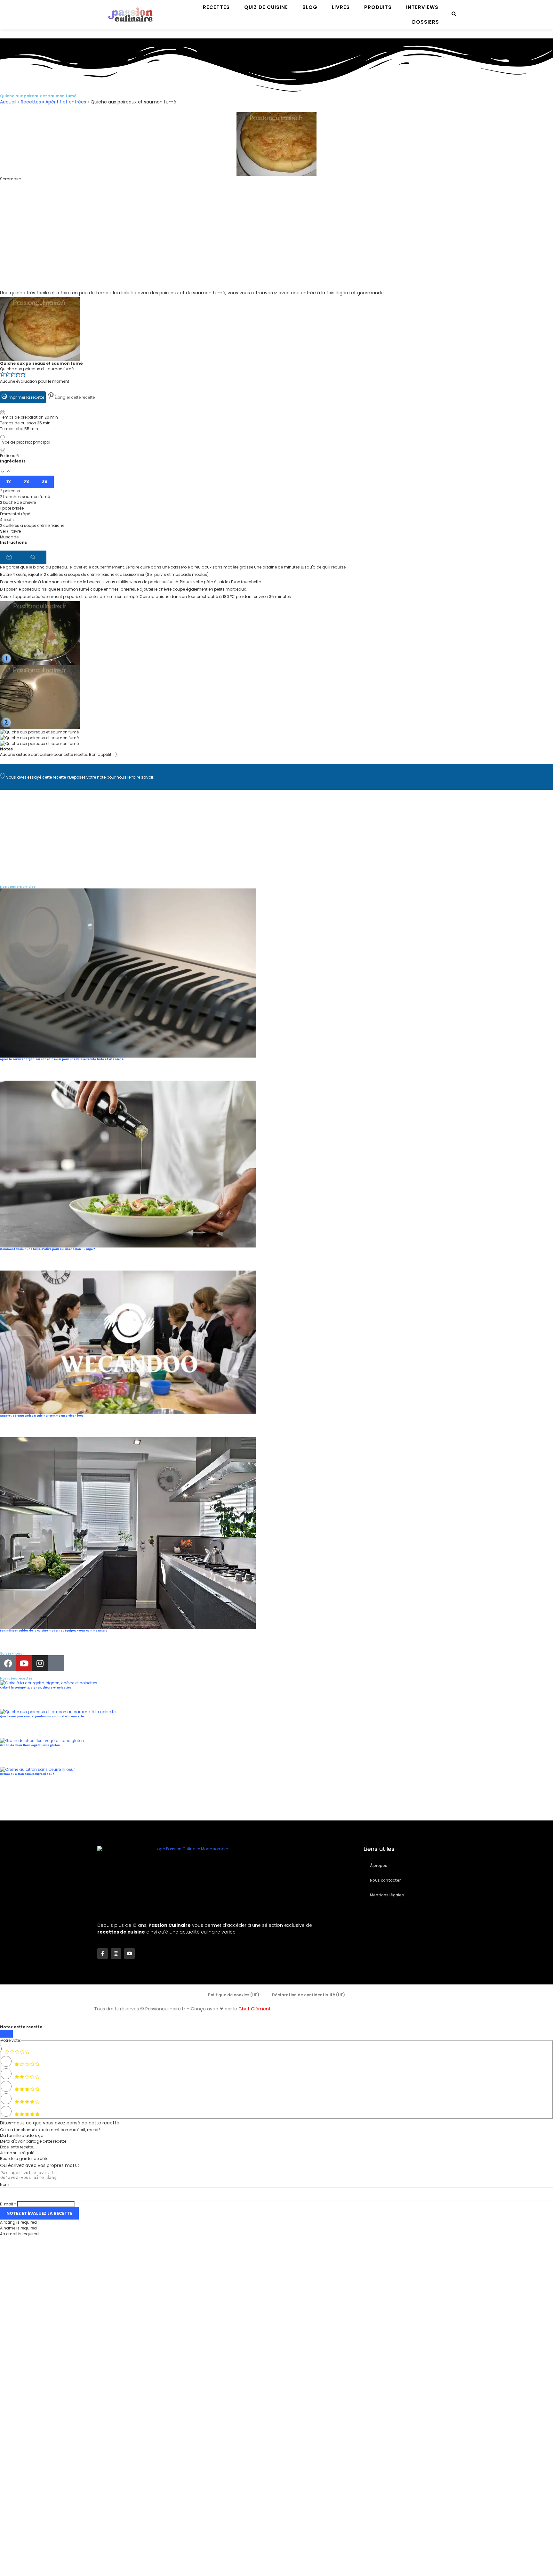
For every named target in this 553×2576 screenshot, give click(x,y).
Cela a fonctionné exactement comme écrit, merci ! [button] (50, 2130)
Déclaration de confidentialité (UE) (309, 1995)
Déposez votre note (87, 777)
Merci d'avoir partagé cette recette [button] (33, 2141)
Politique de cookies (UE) (234, 1995)
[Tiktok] (56, 1663)
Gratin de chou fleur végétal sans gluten (30, 1745)
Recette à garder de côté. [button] (25, 2159)
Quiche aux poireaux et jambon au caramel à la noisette (42, 1717)
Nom (5, 2184)
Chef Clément (255, 2009)
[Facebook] (8, 1663)
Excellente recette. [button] (17, 2147)
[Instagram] (40, 1663)
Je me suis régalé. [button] (18, 2153)
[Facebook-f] (103, 1954)
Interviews (422, 7)
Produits (378, 7)
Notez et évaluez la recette (39, 2213)
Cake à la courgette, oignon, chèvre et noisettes (36, 1688)
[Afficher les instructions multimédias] (12, 558)
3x (45, 482)
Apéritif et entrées (66, 102)
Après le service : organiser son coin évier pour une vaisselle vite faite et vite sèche (62, 1059)
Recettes (216, 7)
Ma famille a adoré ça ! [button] (23, 2135)
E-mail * (8, 2204)
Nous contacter (385, 1880)
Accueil (8, 102)
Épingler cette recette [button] (74, 397)
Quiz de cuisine (266, 7)
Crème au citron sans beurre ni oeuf (27, 1774)
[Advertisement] (192, 244)
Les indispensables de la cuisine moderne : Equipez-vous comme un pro (54, 1631)
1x (9, 482)
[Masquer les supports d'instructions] (35, 558)
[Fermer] (6, 2034)
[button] (276, 185)
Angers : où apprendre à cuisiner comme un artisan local (42, 1416)
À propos (379, 1865)
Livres (341, 7)
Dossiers (426, 22)
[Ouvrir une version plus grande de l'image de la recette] (40, 300)
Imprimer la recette (25, 397)
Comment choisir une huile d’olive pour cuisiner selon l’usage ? (48, 1249)
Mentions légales (387, 1895)
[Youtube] (24, 1663)
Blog (310, 7)
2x (26, 482)
